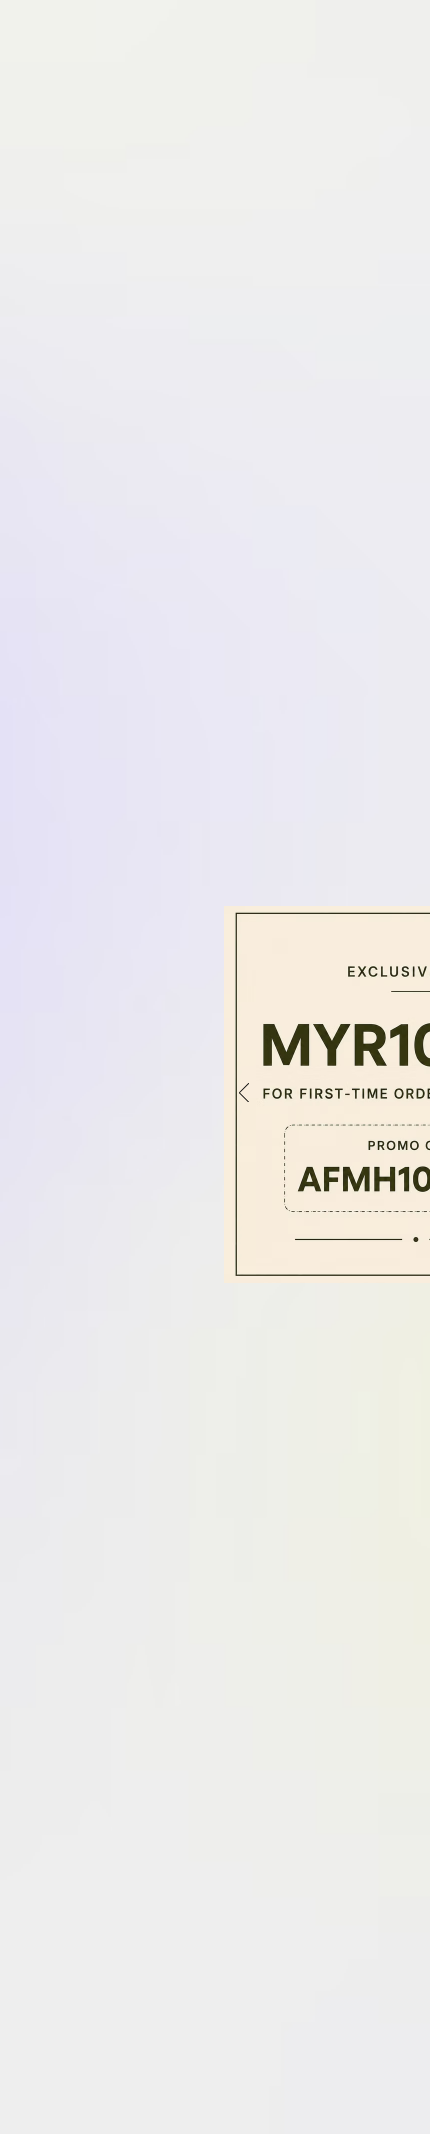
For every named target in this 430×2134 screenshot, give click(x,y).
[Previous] (244, 1094)
